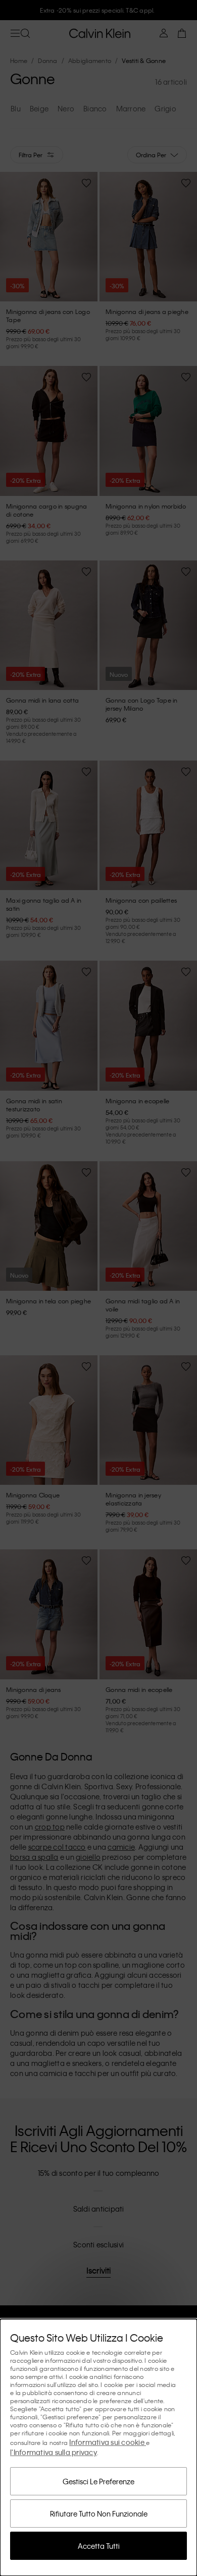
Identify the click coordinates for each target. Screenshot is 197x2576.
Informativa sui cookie (108, 2442)
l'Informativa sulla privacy (54, 2452)
